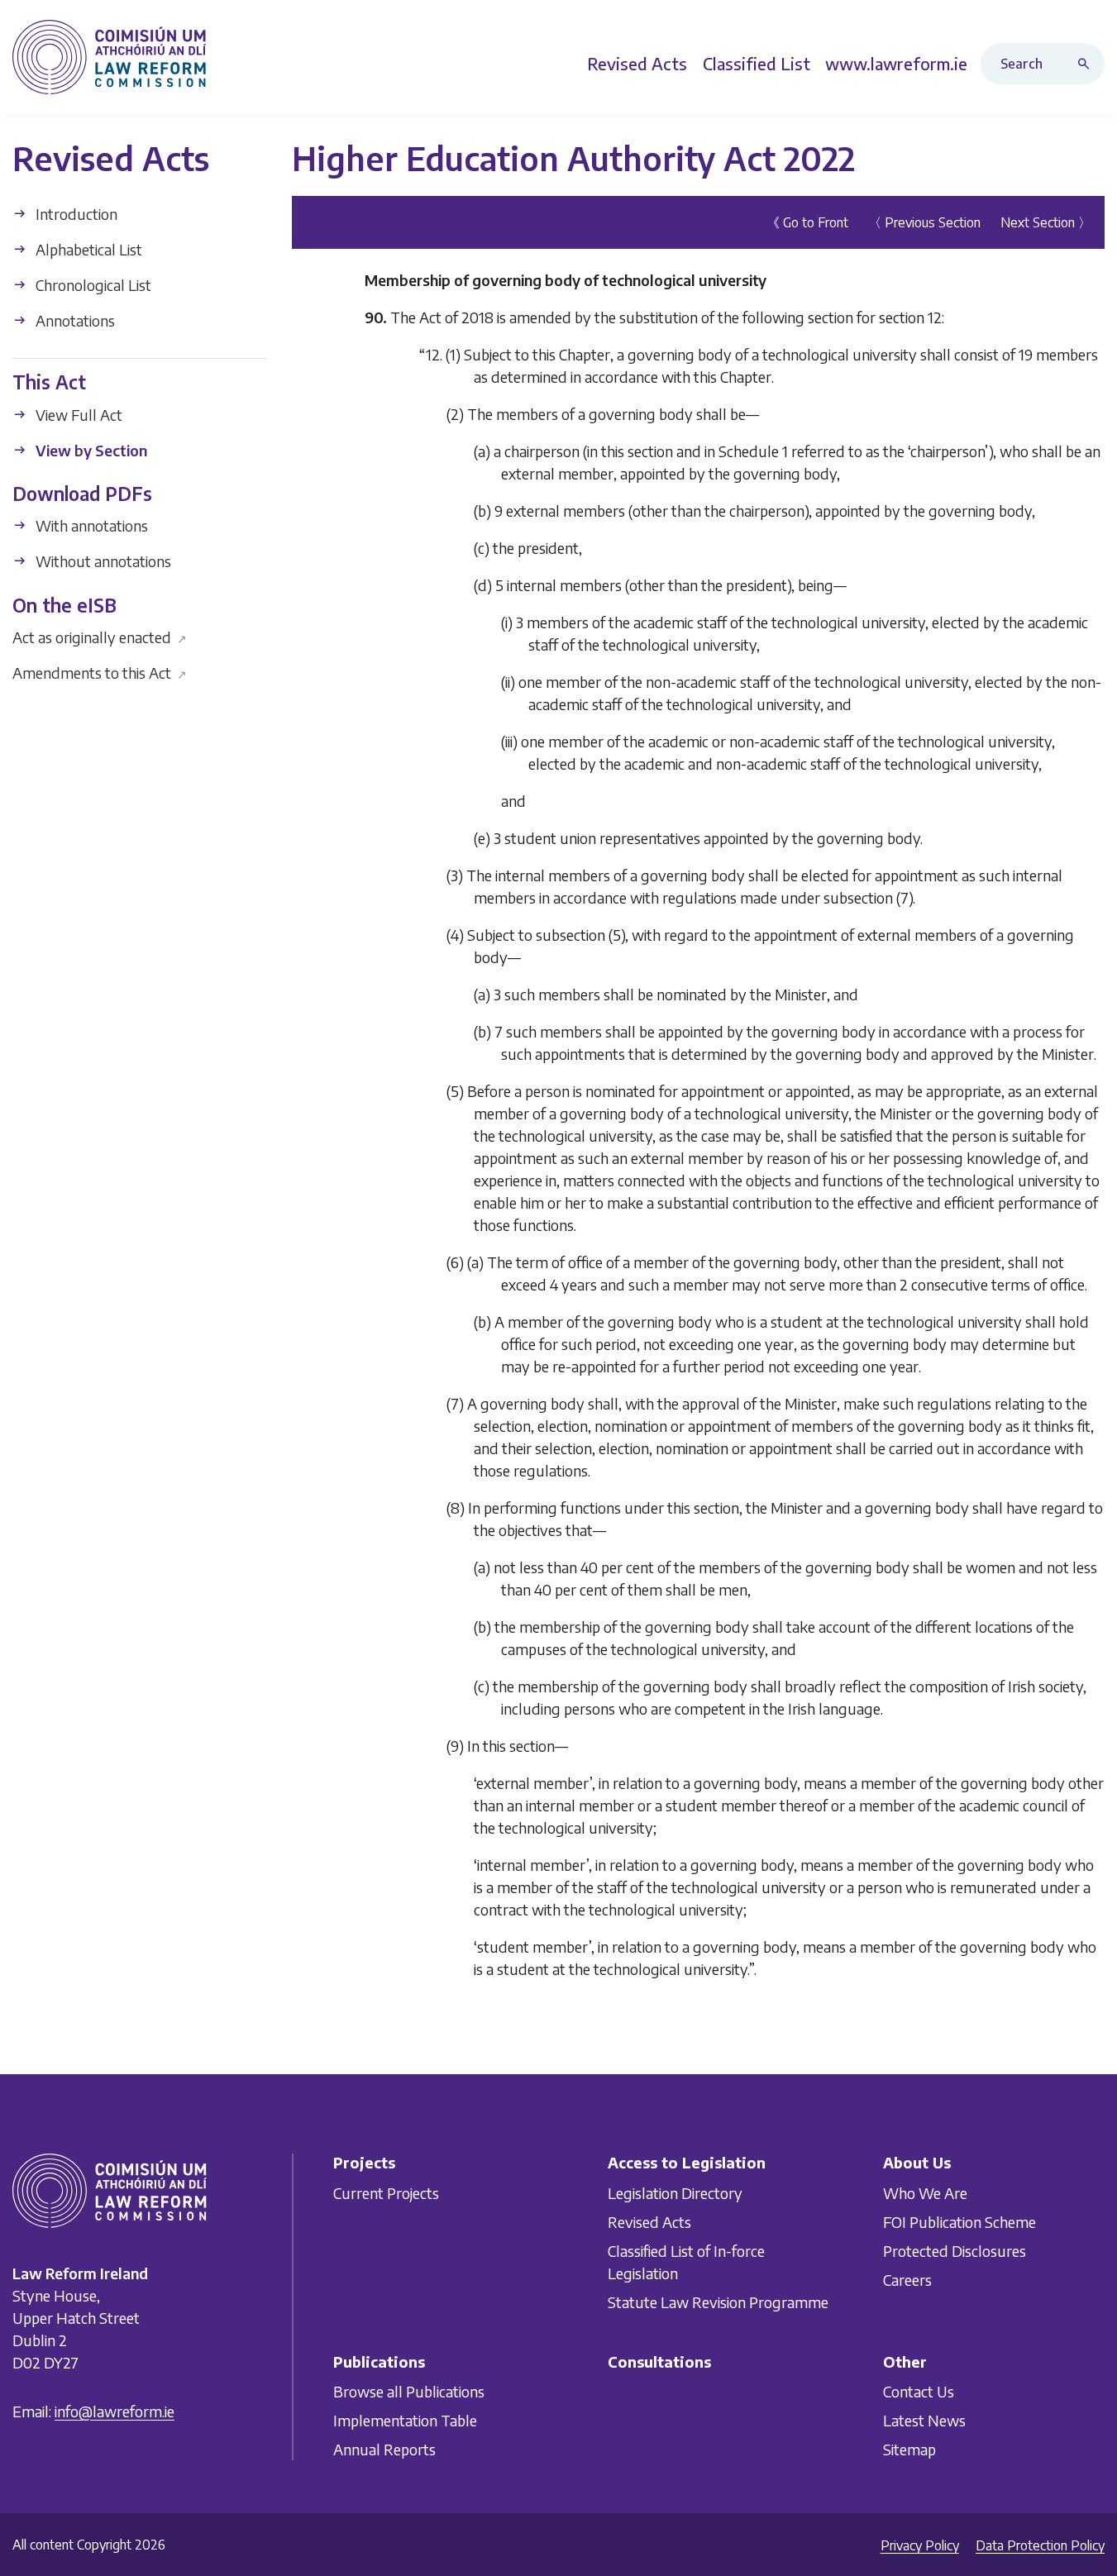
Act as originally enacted (100, 637)
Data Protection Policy (1040, 2545)
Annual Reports (384, 2449)
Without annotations (102, 561)
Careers (907, 2280)
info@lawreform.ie (115, 2411)
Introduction (75, 214)
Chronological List (92, 285)
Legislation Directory (675, 2193)
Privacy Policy (920, 2545)
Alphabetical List (87, 249)
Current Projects (386, 2193)
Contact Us (919, 2391)
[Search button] (1087, 64)
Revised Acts (649, 2222)
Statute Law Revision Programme (718, 2302)
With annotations (90, 525)
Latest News (924, 2420)
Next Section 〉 (1046, 222)
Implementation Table (405, 2420)
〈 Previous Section (924, 222)
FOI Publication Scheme (959, 2222)
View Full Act (77, 414)
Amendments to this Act (100, 673)
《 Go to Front (807, 222)
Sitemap (909, 2449)
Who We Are (925, 2193)
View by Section (90, 449)
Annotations (74, 320)
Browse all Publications (409, 2391)
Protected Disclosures (955, 2251)
